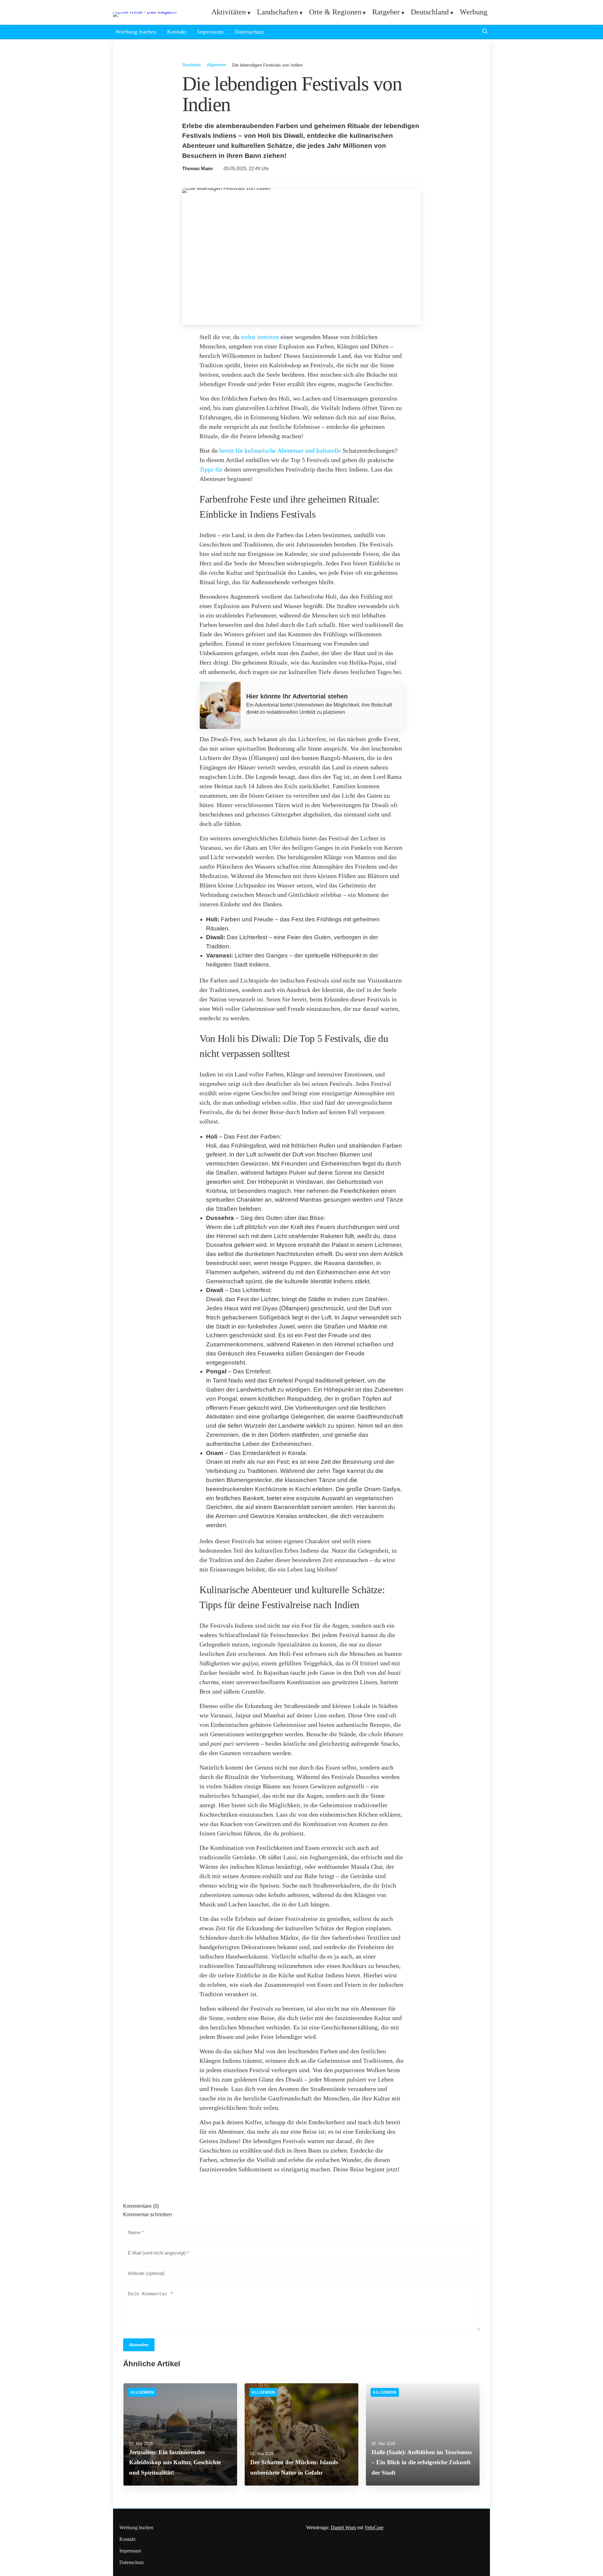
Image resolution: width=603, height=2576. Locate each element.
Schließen (301, 1370)
